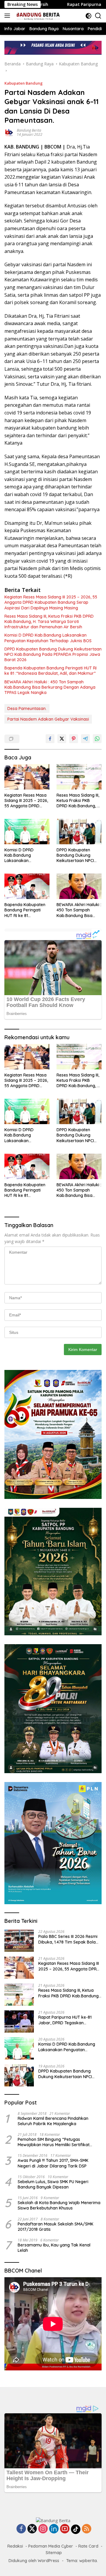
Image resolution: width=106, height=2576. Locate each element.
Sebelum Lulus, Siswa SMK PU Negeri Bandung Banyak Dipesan (53, 2184)
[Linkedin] (54, 2529)
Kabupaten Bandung (24, 83)
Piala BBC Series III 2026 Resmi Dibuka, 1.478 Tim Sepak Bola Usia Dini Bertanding (68, 1939)
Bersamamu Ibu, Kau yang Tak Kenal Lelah (54, 2248)
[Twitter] (32, 2529)
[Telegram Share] (85, 739)
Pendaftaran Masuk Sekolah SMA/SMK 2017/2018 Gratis (56, 2227)
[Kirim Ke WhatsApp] (97, 739)
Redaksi (15, 2546)
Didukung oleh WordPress (34, 2561)
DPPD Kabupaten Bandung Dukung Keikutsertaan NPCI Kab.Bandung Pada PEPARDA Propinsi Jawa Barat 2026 (53, 654)
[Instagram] (43, 2529)
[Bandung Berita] (37, 16)
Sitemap (54, 2553)
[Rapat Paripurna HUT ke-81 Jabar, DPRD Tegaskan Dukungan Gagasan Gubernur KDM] (19, 2021)
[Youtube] (65, 2529)
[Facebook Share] (50, 739)
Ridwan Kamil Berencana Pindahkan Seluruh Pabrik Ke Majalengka (53, 2121)
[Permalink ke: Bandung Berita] (9, 132)
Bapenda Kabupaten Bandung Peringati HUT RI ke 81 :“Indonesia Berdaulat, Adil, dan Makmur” (50, 671)
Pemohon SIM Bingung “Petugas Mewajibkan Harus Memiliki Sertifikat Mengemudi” (54, 2142)
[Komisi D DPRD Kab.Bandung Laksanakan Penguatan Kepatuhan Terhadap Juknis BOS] (27, 832)
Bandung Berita (29, 130)
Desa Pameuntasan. (27, 708)
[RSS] (87, 2529)
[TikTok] (76, 2529)
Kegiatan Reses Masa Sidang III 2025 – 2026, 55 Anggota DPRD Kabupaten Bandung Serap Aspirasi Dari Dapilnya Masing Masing (51, 602)
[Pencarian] (98, 16)
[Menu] (8, 16)
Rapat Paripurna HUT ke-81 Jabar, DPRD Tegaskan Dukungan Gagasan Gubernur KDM (68, 2020)
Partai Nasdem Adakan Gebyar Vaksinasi (48, 719)
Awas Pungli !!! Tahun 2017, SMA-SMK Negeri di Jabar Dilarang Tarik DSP (53, 2163)
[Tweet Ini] (62, 739)
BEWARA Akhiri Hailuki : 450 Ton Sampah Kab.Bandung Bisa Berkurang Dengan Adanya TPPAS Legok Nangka (50, 687)
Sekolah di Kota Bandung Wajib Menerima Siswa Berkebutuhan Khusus (59, 2205)
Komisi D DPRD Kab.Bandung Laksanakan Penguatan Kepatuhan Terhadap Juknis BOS (48, 638)
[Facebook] (21, 2529)
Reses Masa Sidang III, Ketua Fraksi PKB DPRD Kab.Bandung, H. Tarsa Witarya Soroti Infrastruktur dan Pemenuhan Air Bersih (49, 622)
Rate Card (88, 2546)
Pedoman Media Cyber (51, 2546)
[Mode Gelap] (88, 16)
